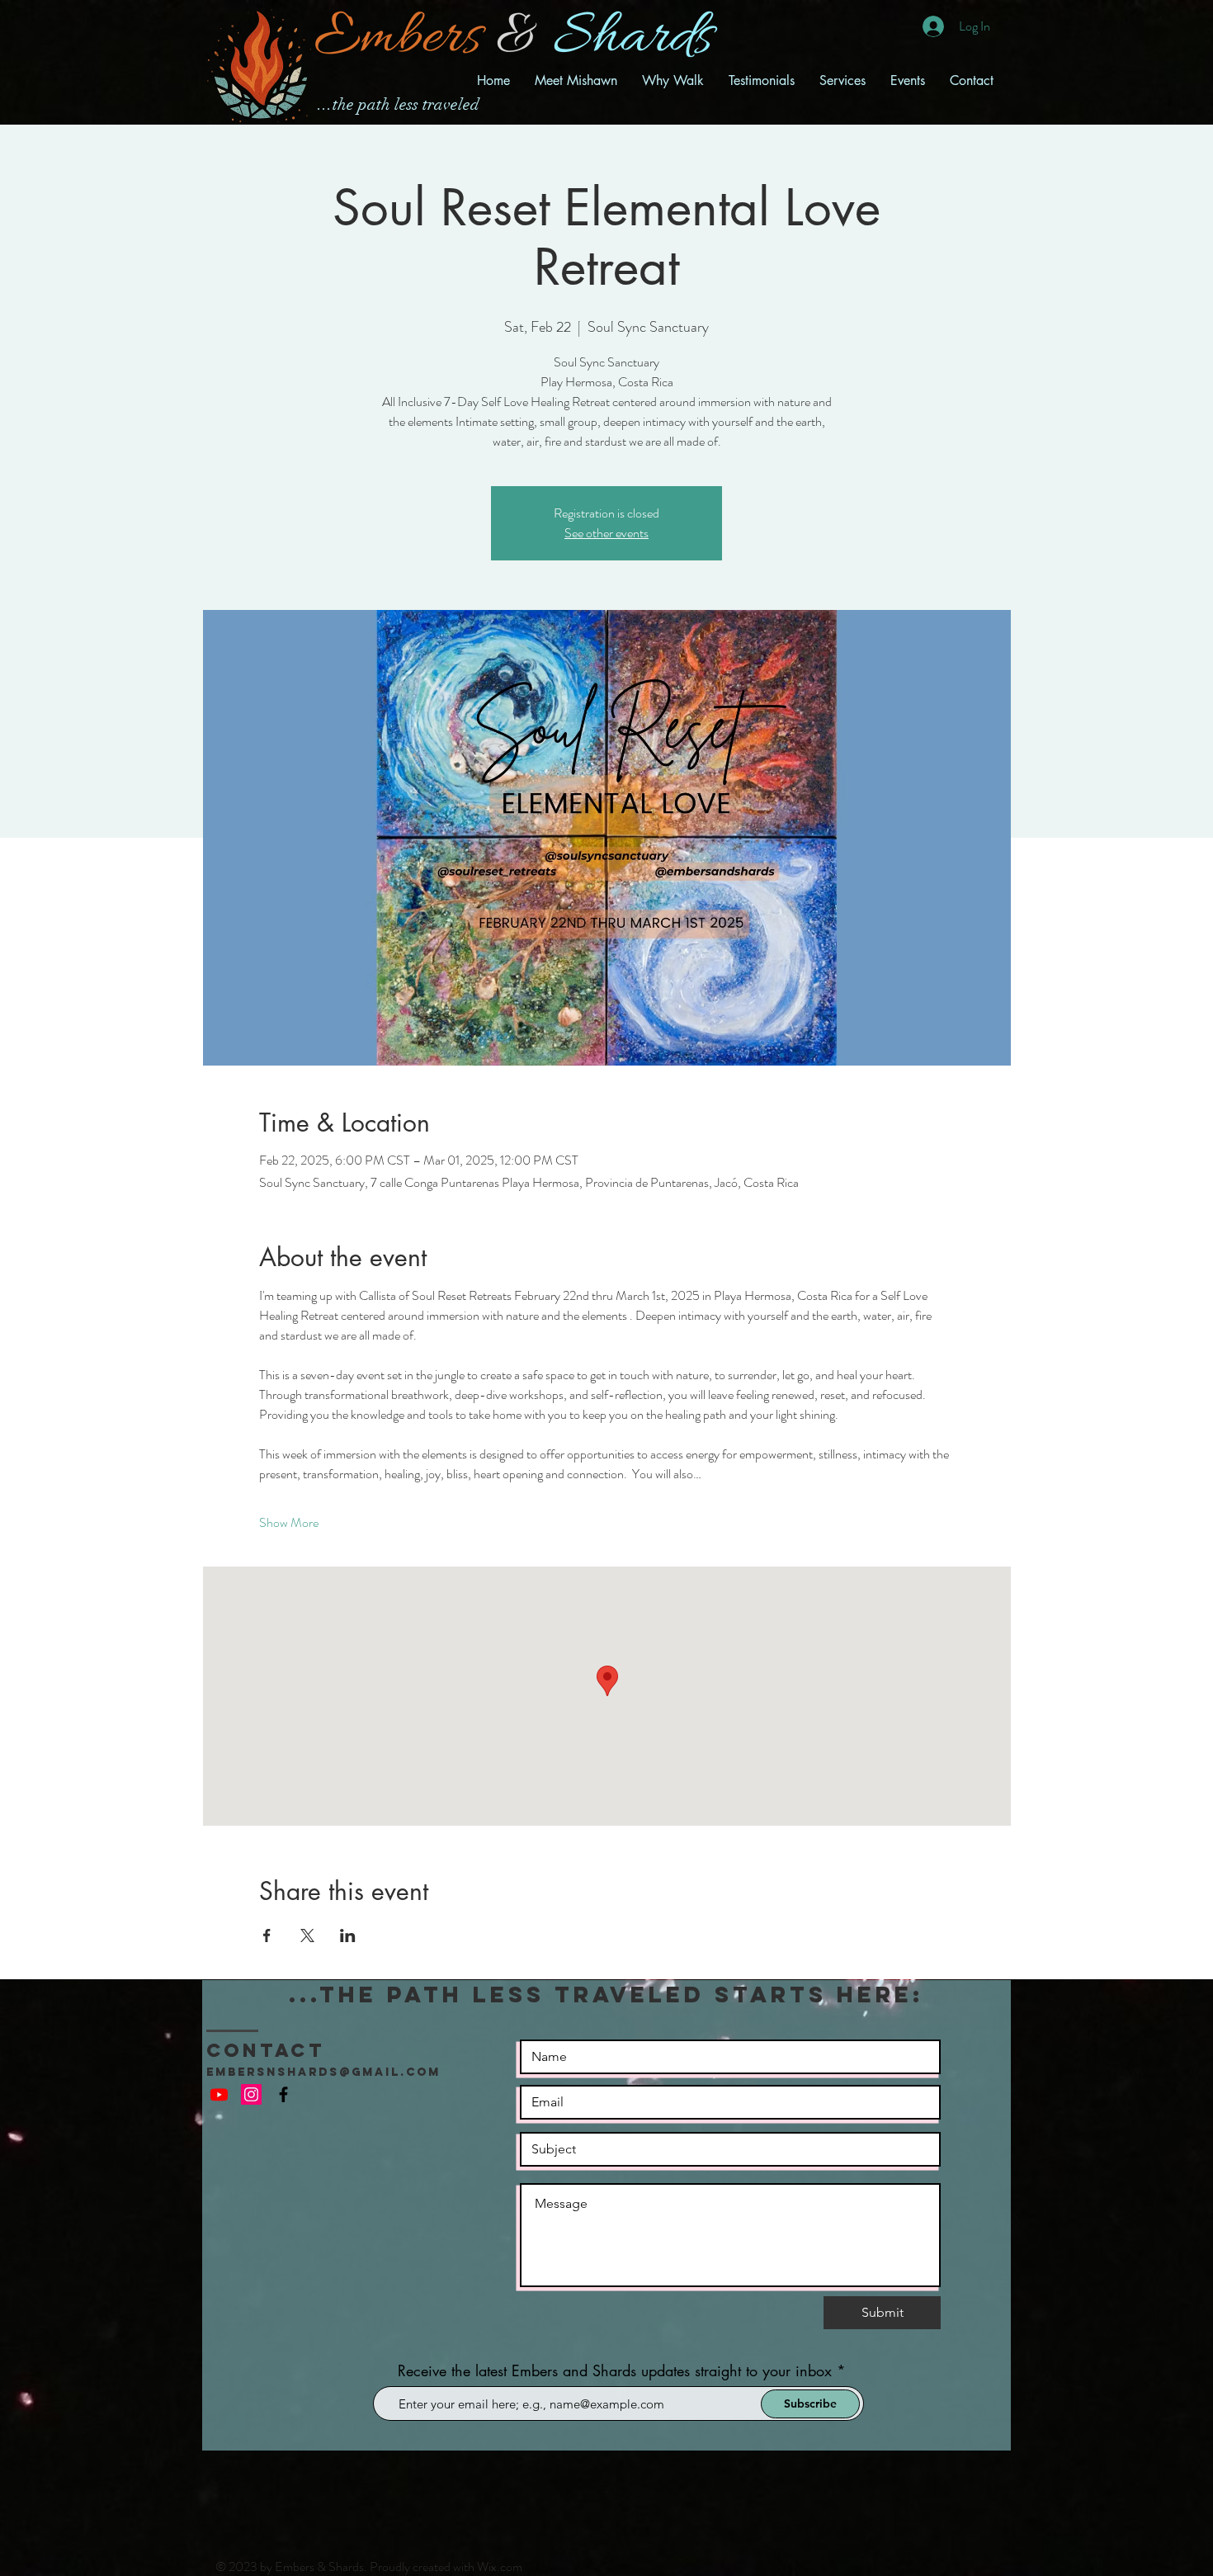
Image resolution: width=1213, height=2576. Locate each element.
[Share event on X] (307, 1936)
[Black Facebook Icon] (283, 2094)
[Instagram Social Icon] (251, 2094)
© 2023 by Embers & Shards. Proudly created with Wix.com (369, 2567)
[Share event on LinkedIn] (348, 1936)
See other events (606, 533)
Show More (289, 1523)
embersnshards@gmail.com (323, 2072)
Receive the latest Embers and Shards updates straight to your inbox (615, 2370)
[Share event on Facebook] (267, 1936)
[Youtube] (219, 2094)
